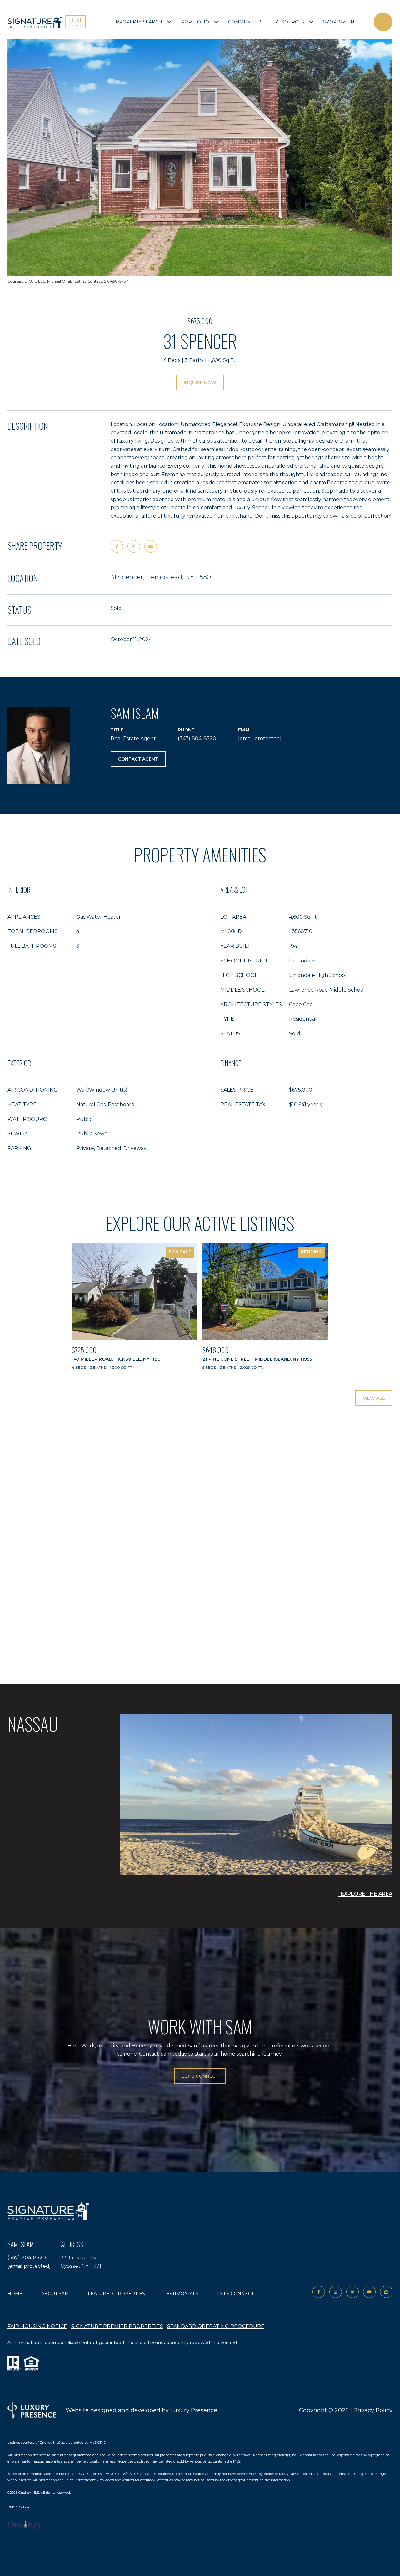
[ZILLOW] (386, 2292)
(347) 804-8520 (197, 738)
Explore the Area (367, 1894)
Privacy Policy (373, 2410)
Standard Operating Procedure (216, 2326)
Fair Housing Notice (37, 2326)
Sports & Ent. (340, 22)
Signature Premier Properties (117, 2326)
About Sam (55, 2294)
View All (374, 1398)
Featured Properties (116, 2294)
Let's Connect (235, 2294)
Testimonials (181, 2294)
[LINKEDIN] (352, 2292)
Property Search (139, 22)
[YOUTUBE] (369, 2292)
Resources (290, 22)
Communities (245, 22)
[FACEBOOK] (319, 2292)
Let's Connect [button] (200, 2076)
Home (15, 2294)
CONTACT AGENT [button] (138, 759)
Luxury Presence (194, 2410)
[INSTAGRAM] (336, 2292)
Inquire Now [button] (200, 383)
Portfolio (195, 22)
